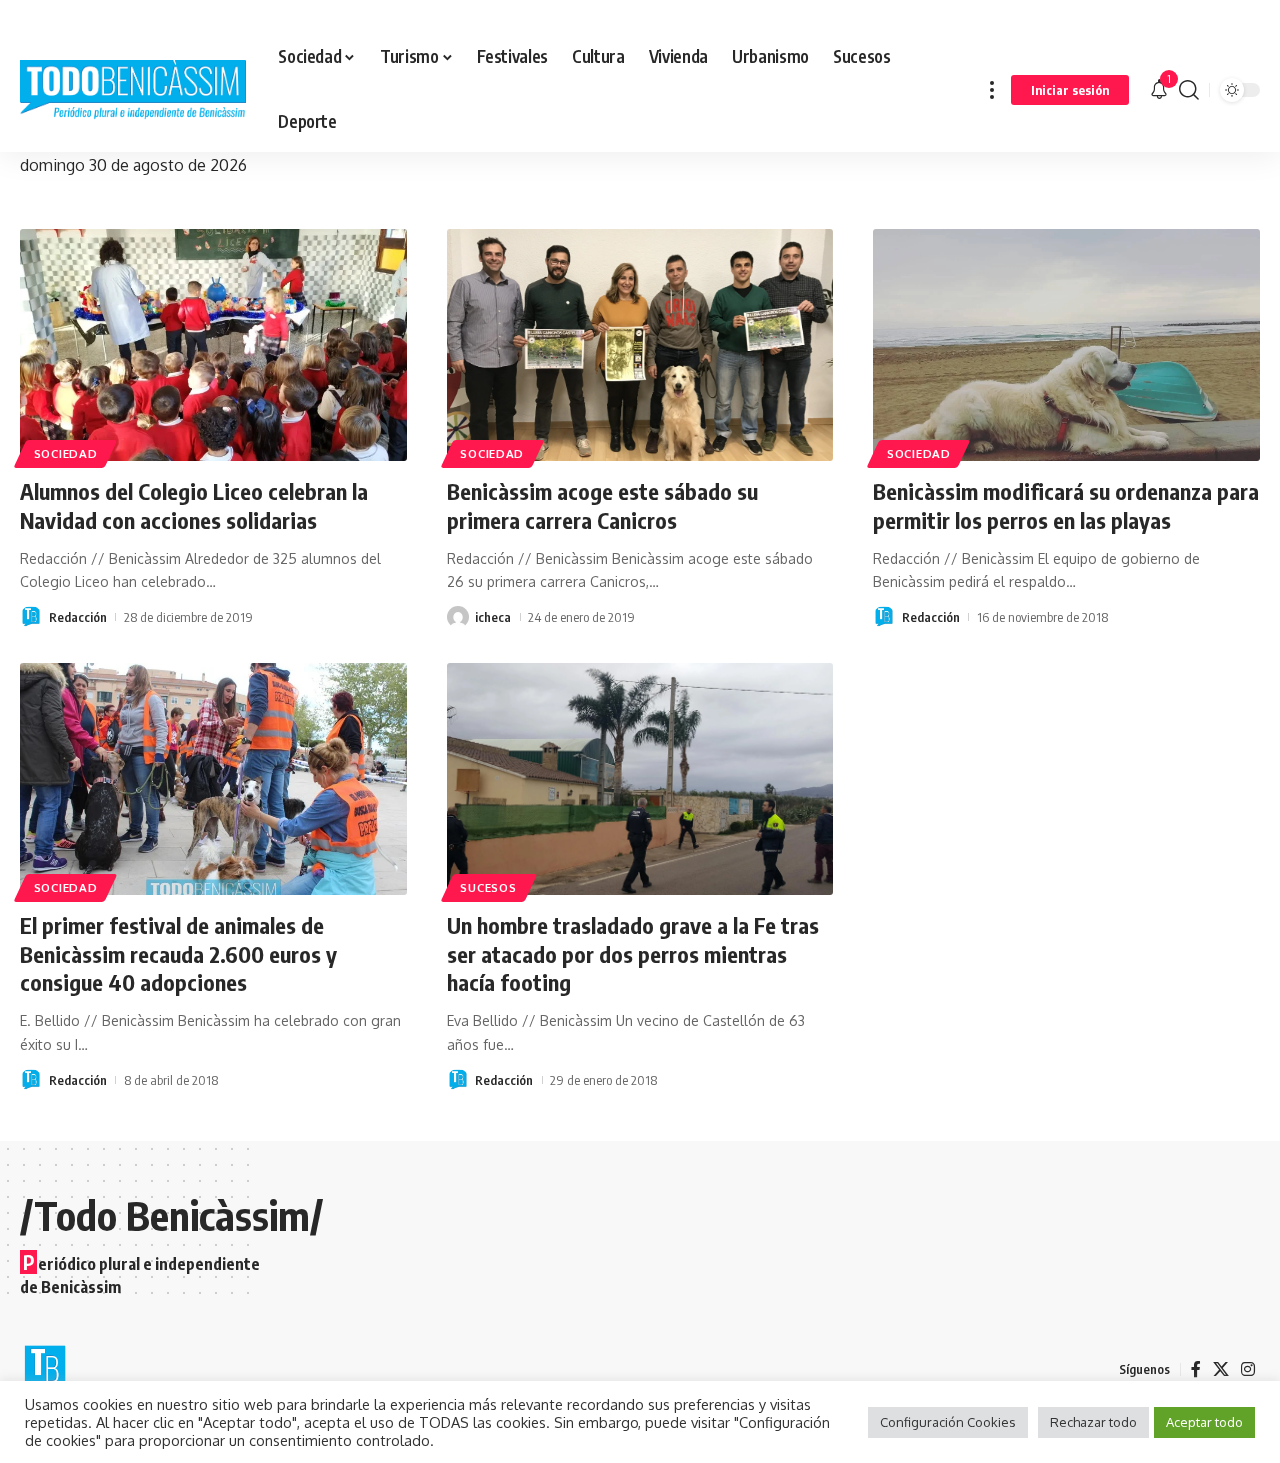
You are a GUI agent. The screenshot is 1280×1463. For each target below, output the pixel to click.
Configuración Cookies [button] (948, 1422)
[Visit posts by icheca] (458, 617)
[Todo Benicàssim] (133, 90)
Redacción (78, 617)
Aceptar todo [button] (1204, 1422)
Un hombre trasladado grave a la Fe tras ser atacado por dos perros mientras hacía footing (633, 953)
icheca (493, 617)
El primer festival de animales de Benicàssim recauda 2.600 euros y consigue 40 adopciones (178, 953)
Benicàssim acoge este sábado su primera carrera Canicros (602, 505)
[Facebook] (1196, 1369)
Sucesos (488, 887)
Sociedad (66, 453)
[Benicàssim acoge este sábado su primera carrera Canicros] (640, 345)
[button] (992, 89)
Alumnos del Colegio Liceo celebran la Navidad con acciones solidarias (194, 505)
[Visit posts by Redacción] (31, 617)
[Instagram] (1248, 1369)
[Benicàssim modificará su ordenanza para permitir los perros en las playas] (1066, 345)
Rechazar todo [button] (1093, 1422)
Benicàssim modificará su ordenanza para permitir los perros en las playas (1066, 505)
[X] (1221, 1369)
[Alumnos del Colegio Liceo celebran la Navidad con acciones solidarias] (213, 345)
